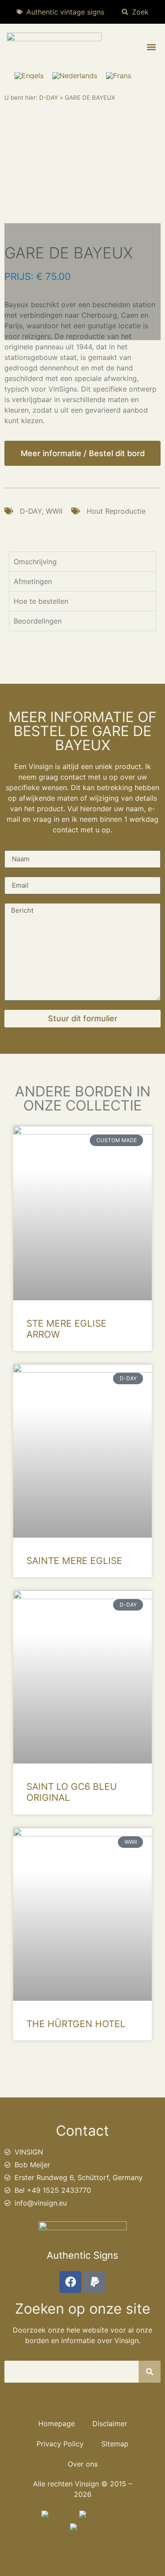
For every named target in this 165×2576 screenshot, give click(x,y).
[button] (151, 47)
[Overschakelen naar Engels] (29, 75)
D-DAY (49, 98)
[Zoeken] (150, 2372)
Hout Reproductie (116, 511)
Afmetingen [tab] (33, 581)
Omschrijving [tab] (35, 562)
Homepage (57, 2424)
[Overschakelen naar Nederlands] (75, 75)
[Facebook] (70, 2282)
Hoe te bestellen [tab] (41, 601)
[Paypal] (95, 2282)
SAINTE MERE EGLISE (74, 1561)
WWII (54, 511)
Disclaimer (110, 2424)
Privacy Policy (60, 2444)
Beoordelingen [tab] (38, 621)
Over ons (83, 2464)
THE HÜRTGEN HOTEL (76, 2024)
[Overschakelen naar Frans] (119, 75)
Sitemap (115, 2444)
